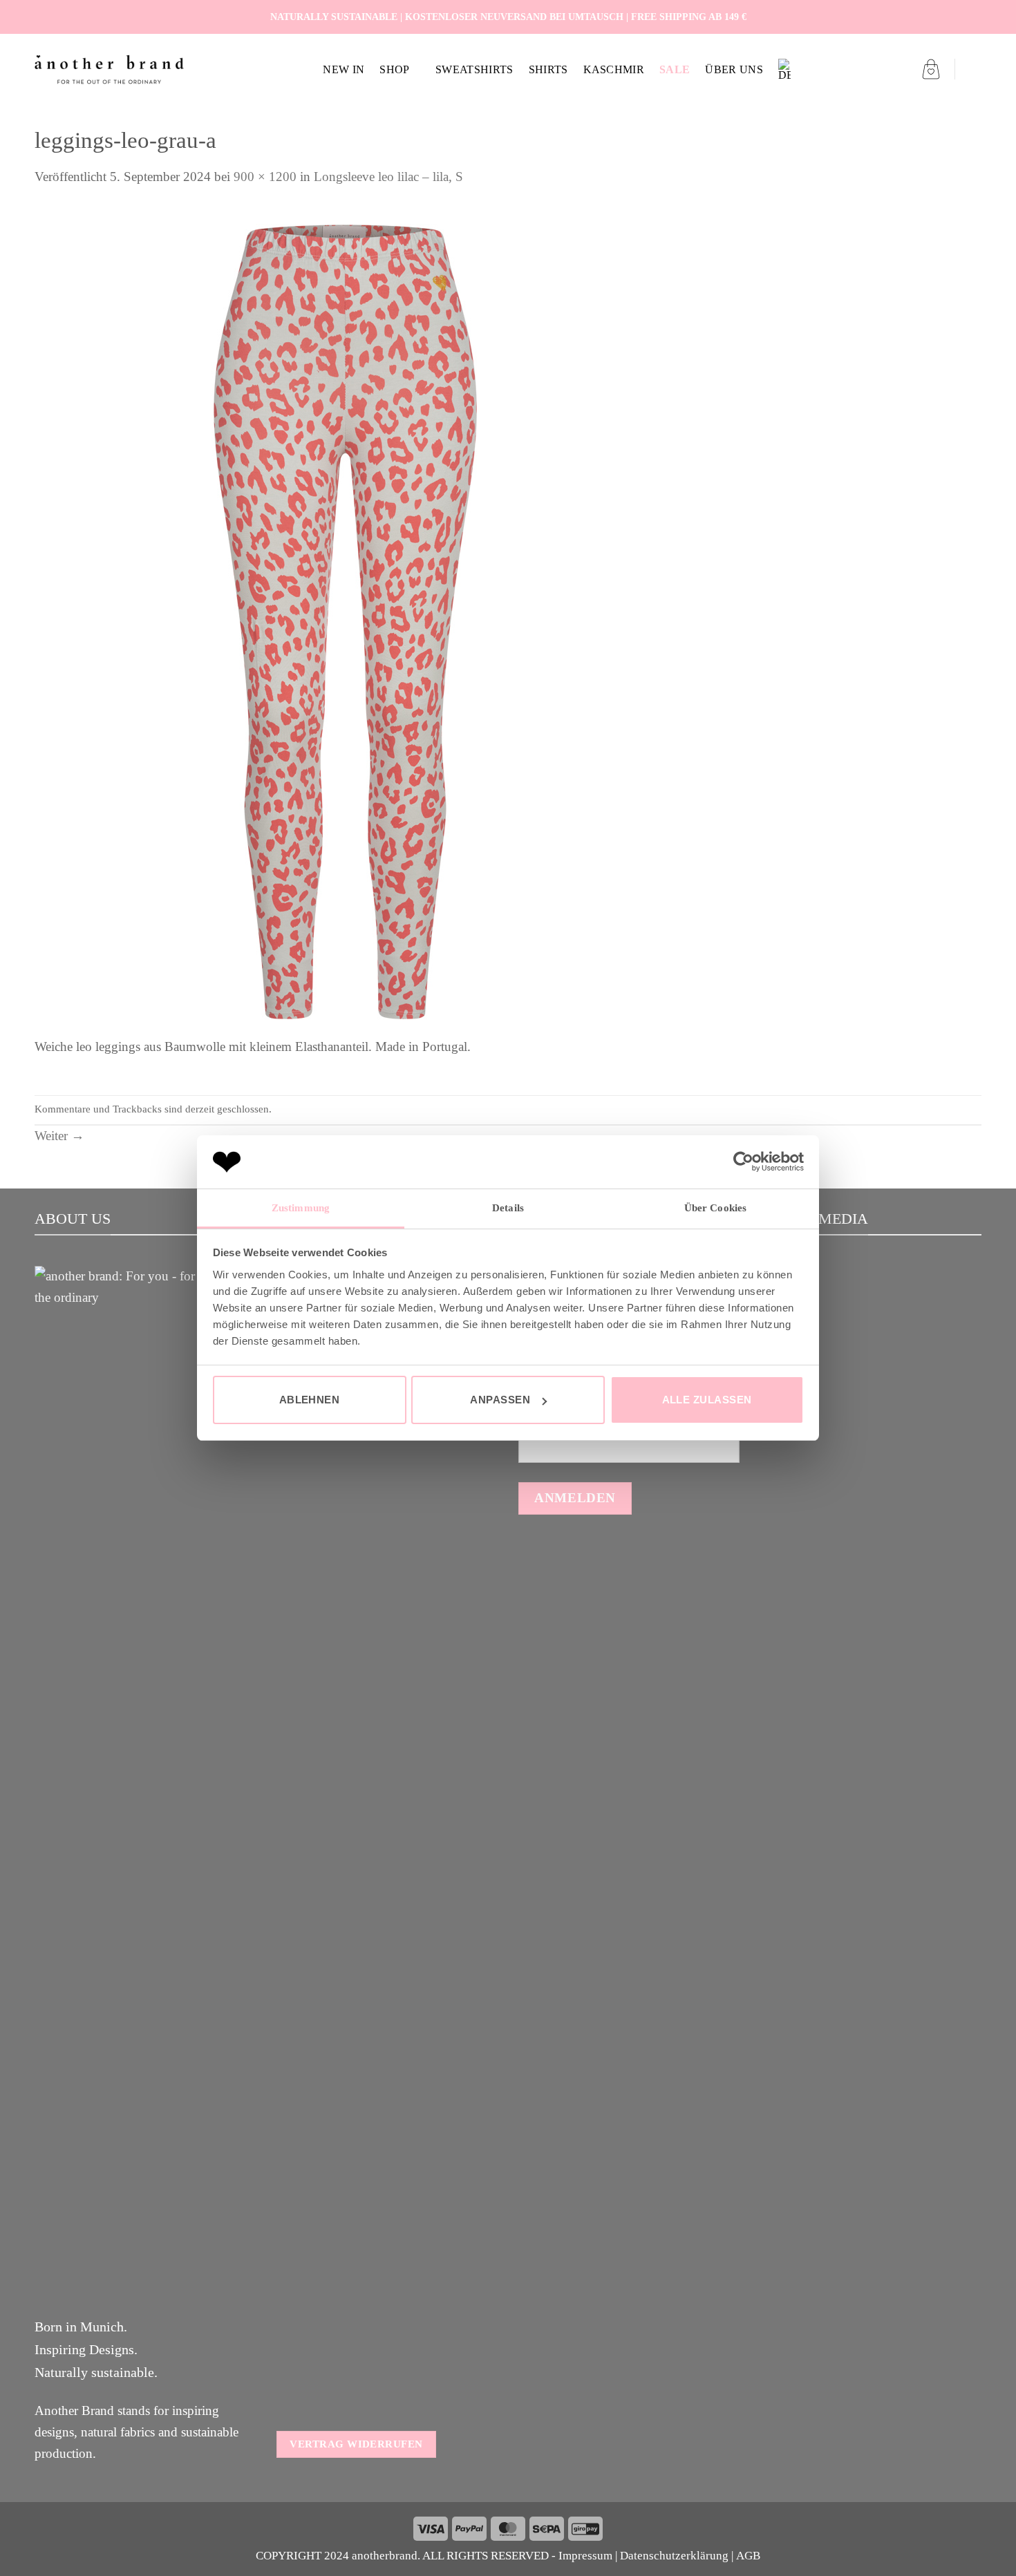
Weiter (59, 1136)
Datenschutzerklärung (674, 2556)
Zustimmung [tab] (301, 1208)
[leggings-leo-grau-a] (346, 621)
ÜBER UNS (734, 69)
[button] (931, 69)
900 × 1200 (265, 177)
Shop (394, 69)
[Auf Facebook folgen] (941, 17)
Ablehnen (310, 1400)
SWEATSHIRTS (474, 69)
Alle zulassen (707, 1400)
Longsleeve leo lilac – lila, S (388, 177)
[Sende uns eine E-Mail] (973, 17)
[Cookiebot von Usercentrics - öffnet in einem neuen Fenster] (743, 1162)
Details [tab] (508, 1208)
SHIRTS (548, 69)
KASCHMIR (614, 69)
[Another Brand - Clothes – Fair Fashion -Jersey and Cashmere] (109, 69)
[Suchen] (975, 69)
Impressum (585, 2556)
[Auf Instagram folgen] (957, 17)
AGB (748, 2556)
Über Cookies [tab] (715, 1208)
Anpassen (500, 1400)
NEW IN (344, 69)
